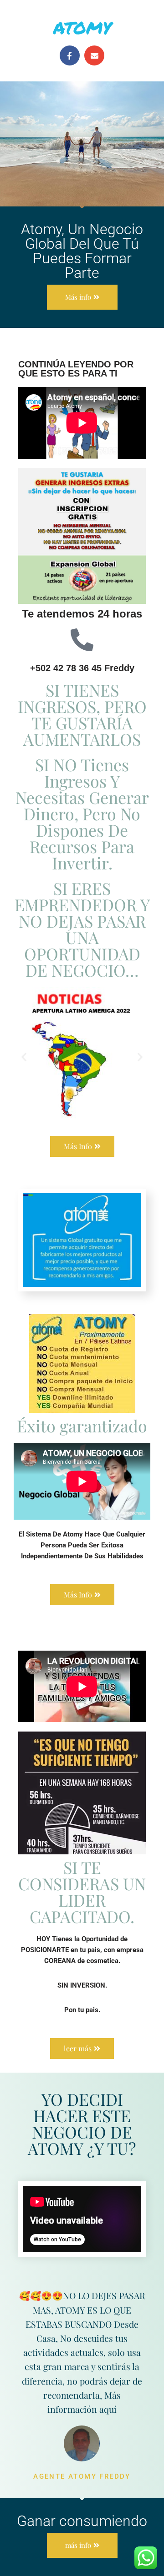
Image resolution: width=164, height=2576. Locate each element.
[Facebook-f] (70, 55)
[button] (24, 1057)
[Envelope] (94, 55)
